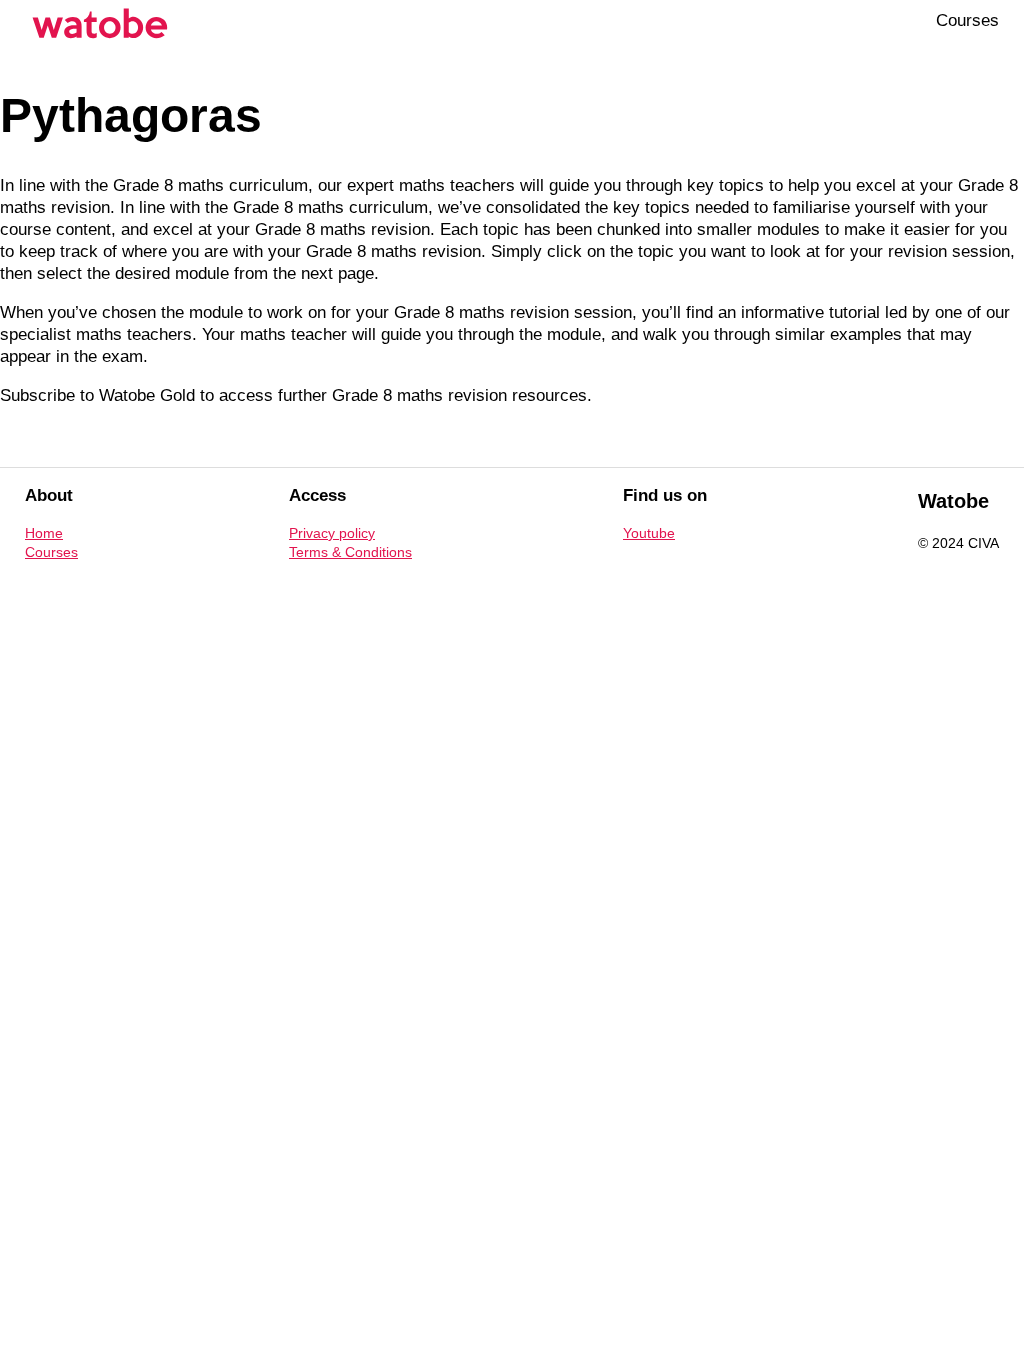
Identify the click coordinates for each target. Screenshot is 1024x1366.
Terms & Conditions (350, 552)
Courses (967, 20)
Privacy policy (332, 533)
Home (44, 533)
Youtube (649, 533)
